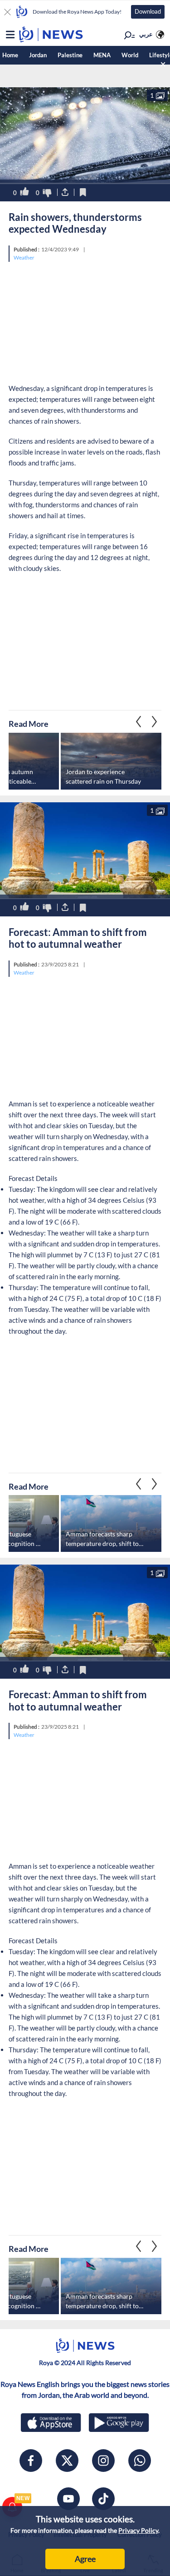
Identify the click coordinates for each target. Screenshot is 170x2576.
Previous (155, 721)
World (130, 55)
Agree (85, 2559)
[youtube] (68, 2499)
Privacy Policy (138, 2530)
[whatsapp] (140, 2461)
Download (148, 11)
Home (10, 55)
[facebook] (31, 2461)
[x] (67, 2461)
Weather (24, 258)
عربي (146, 34)
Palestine (70, 55)
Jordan (38, 55)
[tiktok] (103, 2499)
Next (139, 721)
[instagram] (103, 2461)
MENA (102, 55)
